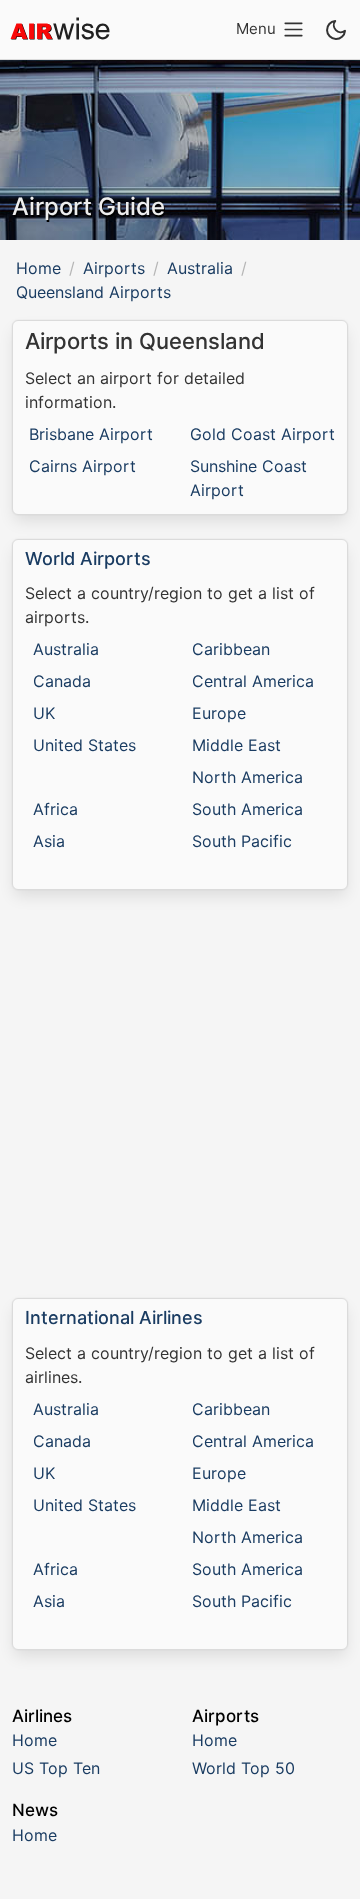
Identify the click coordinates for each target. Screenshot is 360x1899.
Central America (253, 681)
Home (38, 268)
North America (247, 777)
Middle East (236, 745)
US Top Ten (56, 1768)
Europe (219, 713)
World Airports (88, 558)
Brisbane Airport (91, 434)
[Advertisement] (180, 1094)
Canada (62, 681)
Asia (49, 841)
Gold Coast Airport (262, 434)
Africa (55, 809)
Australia (200, 268)
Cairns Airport (82, 466)
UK (44, 713)
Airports (114, 268)
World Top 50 (243, 1768)
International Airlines (114, 1317)
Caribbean (231, 649)
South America (247, 809)
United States (84, 745)
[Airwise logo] (60, 30)
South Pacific (242, 841)
